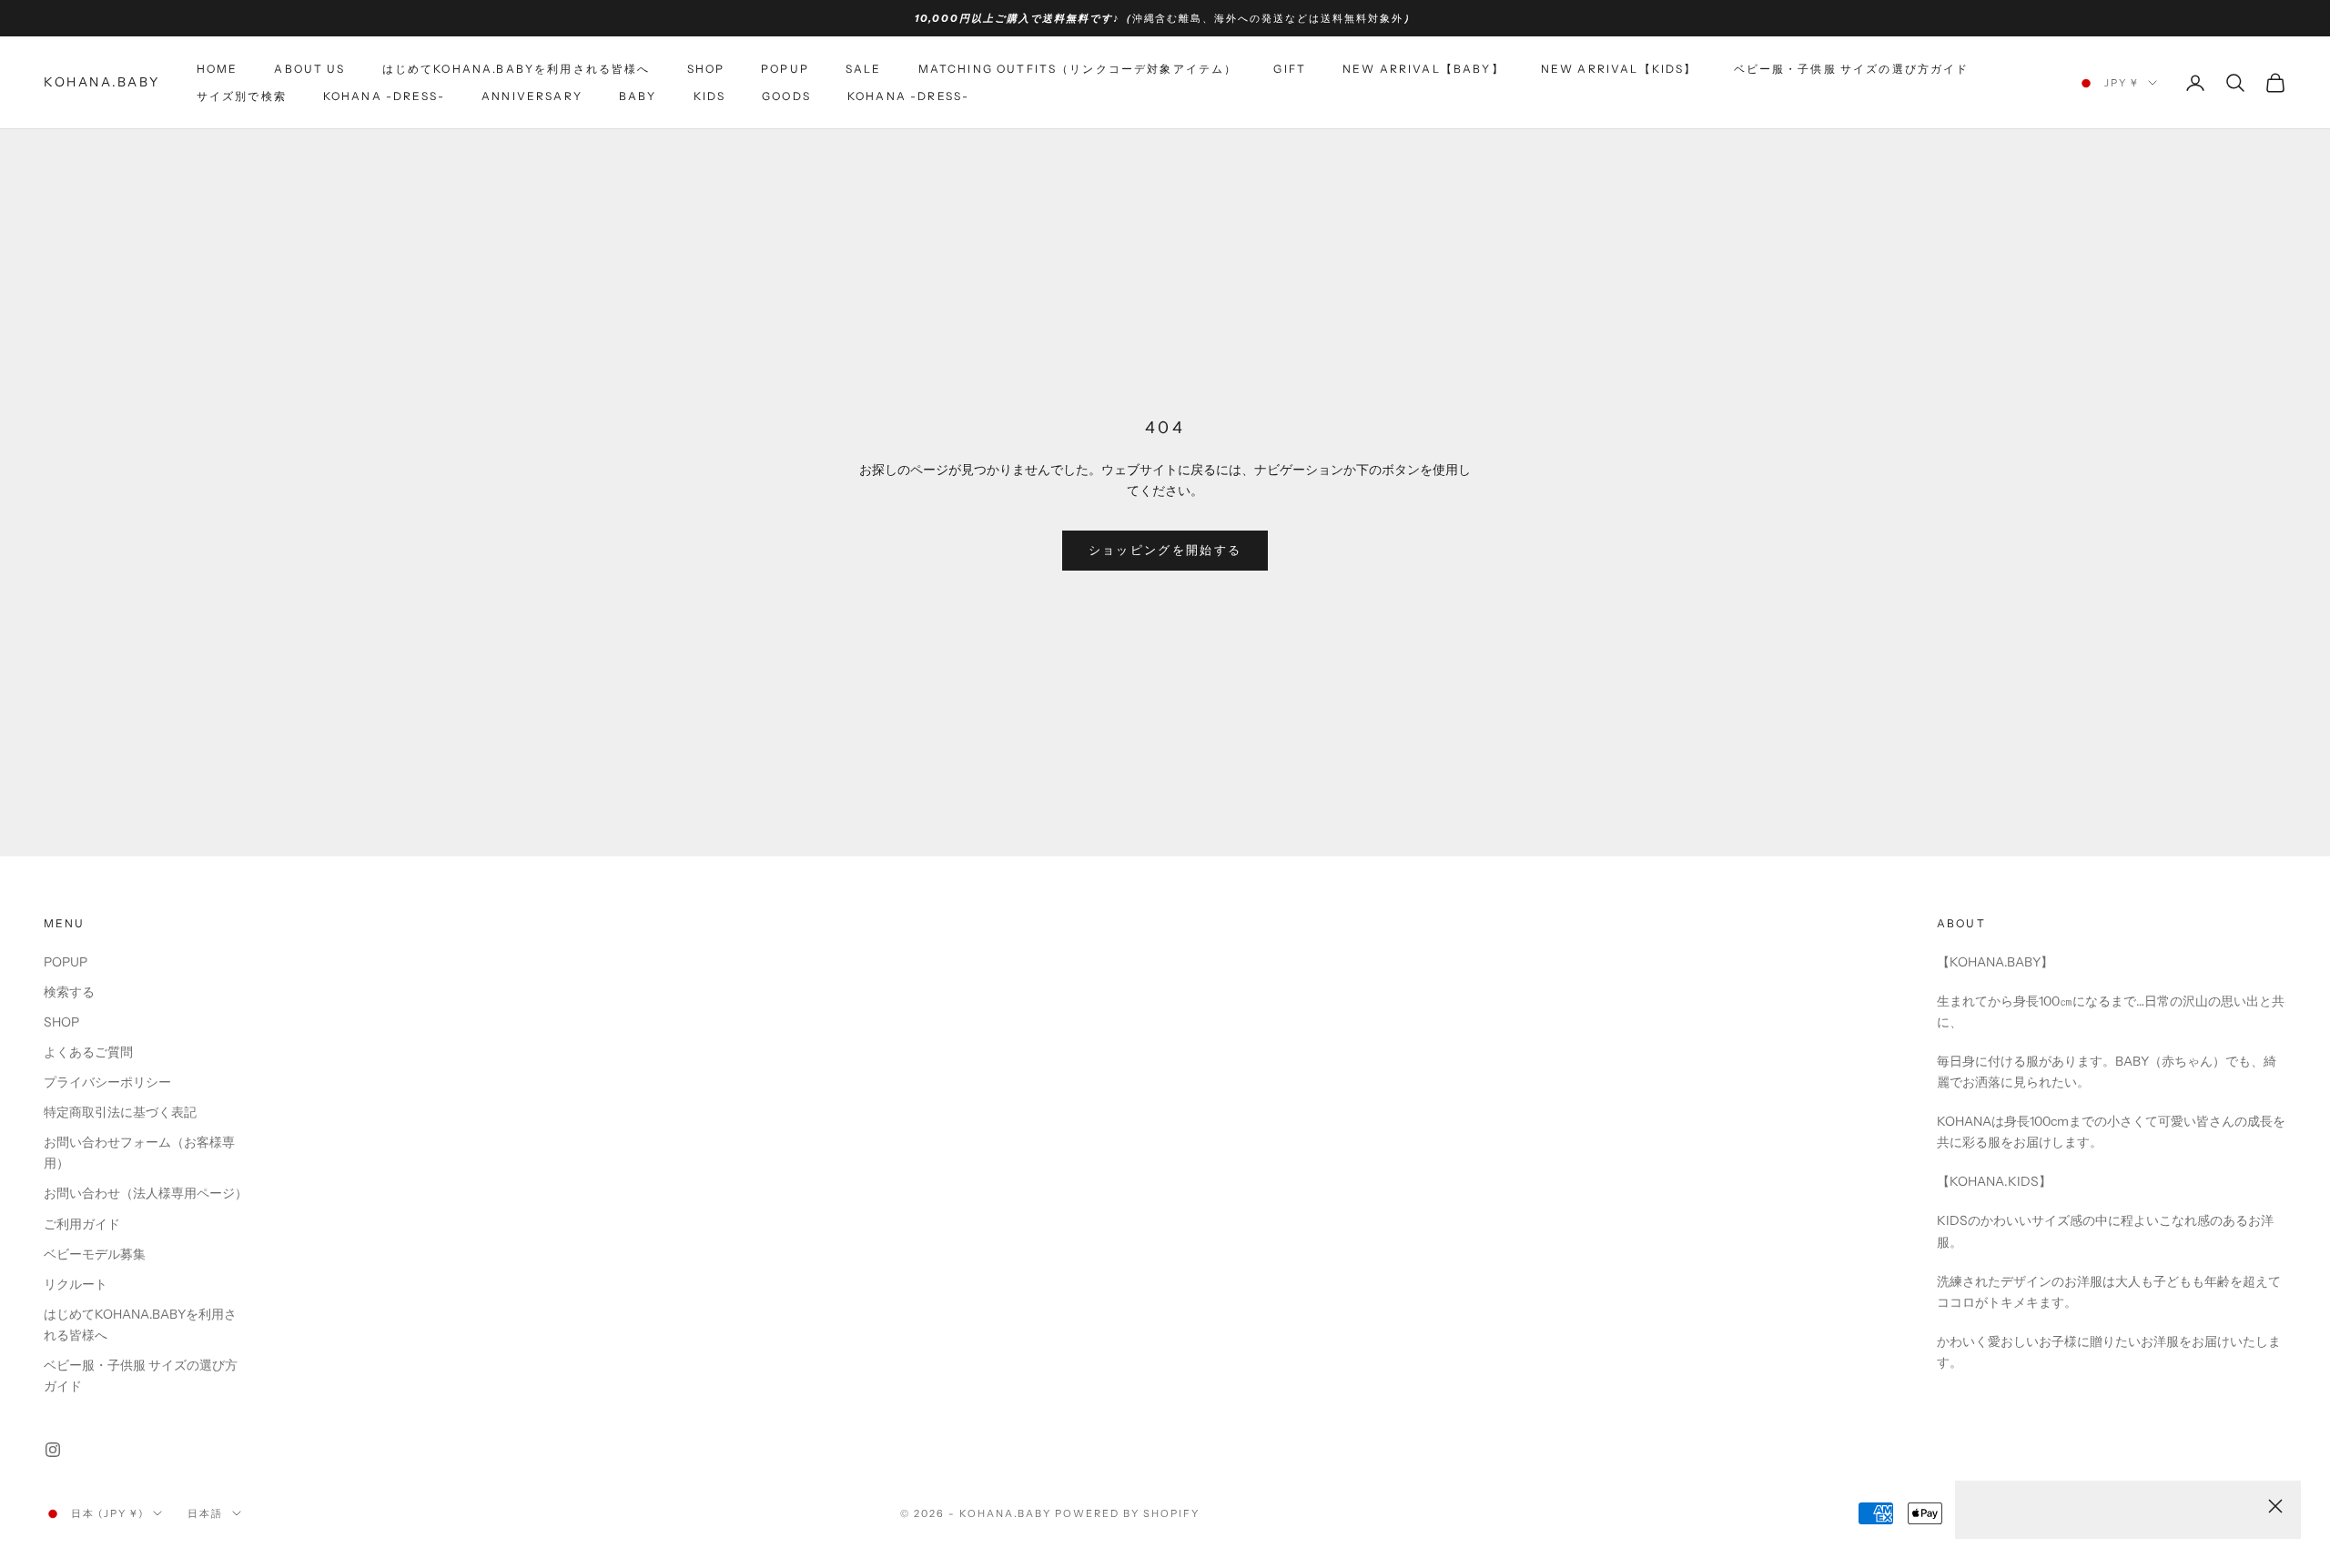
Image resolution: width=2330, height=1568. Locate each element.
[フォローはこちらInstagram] (53, 1450)
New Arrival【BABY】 (1423, 69)
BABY (638, 96)
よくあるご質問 (88, 1052)
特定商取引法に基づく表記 (120, 1112)
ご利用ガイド (82, 1224)
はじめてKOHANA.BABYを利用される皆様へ (517, 69)
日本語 (205, 1513)
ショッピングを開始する (1165, 550)
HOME (218, 69)
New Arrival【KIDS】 (1619, 69)
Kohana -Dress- (384, 96)
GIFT (1290, 69)
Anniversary (532, 96)
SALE (864, 69)
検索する (69, 992)
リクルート (76, 1284)
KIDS (710, 96)
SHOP (706, 69)
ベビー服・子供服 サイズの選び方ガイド (1852, 69)
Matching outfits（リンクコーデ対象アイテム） (1078, 69)
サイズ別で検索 (242, 96)
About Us (309, 69)
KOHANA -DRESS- (908, 96)
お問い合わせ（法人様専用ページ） (146, 1193)
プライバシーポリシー (107, 1082)
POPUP (785, 69)
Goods (786, 96)
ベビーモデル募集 (95, 1254)
